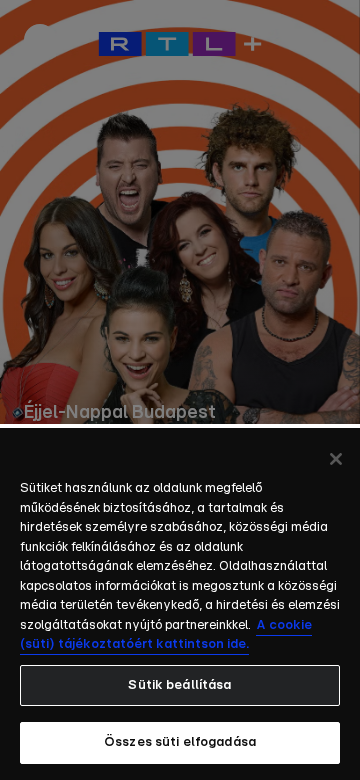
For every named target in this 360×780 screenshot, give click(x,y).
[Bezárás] (336, 459)
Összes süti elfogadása (180, 742)
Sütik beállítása (179, 685)
